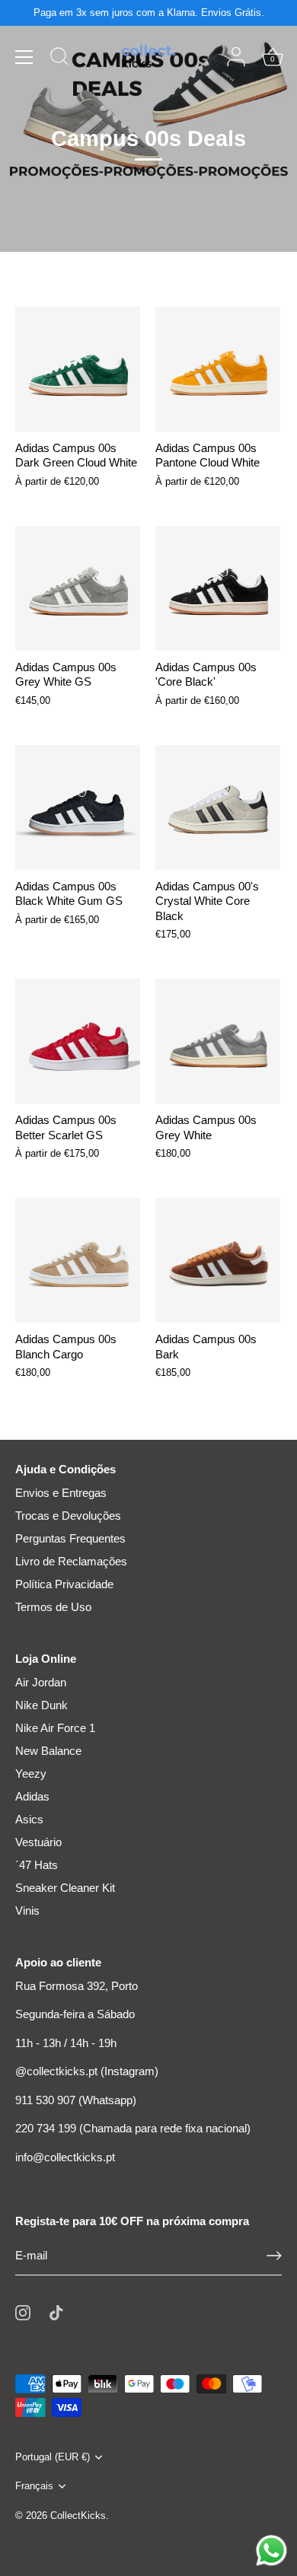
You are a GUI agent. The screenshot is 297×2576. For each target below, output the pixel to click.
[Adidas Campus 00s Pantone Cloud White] (218, 369)
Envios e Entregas (61, 1493)
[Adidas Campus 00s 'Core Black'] (218, 588)
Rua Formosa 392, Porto (77, 1986)
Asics (29, 1819)
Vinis (27, 1911)
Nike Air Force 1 (55, 1728)
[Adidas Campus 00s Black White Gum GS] (78, 807)
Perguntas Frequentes (70, 1538)
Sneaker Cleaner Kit (65, 1888)
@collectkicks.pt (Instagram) (87, 2071)
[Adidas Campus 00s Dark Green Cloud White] (78, 369)
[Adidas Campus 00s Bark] (218, 1260)
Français (34, 2486)
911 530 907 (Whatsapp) (76, 2100)
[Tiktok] (56, 2312)
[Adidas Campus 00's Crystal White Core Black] (218, 807)
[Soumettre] (274, 2256)
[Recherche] (59, 59)
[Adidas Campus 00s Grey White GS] (78, 588)
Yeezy (31, 1774)
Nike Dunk (42, 1705)
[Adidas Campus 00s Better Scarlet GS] (78, 1041)
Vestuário (38, 1842)
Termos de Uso (53, 1607)
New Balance (48, 1751)
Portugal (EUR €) (53, 2457)
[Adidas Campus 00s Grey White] (218, 1041)
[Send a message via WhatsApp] (271, 2551)
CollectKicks (78, 2516)
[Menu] (24, 57)
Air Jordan (41, 1682)
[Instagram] (23, 2312)
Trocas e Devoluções (68, 1516)
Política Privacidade (64, 1584)
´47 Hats (37, 1865)
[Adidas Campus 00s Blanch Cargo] (78, 1260)
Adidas (32, 1796)
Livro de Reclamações (71, 1561)
